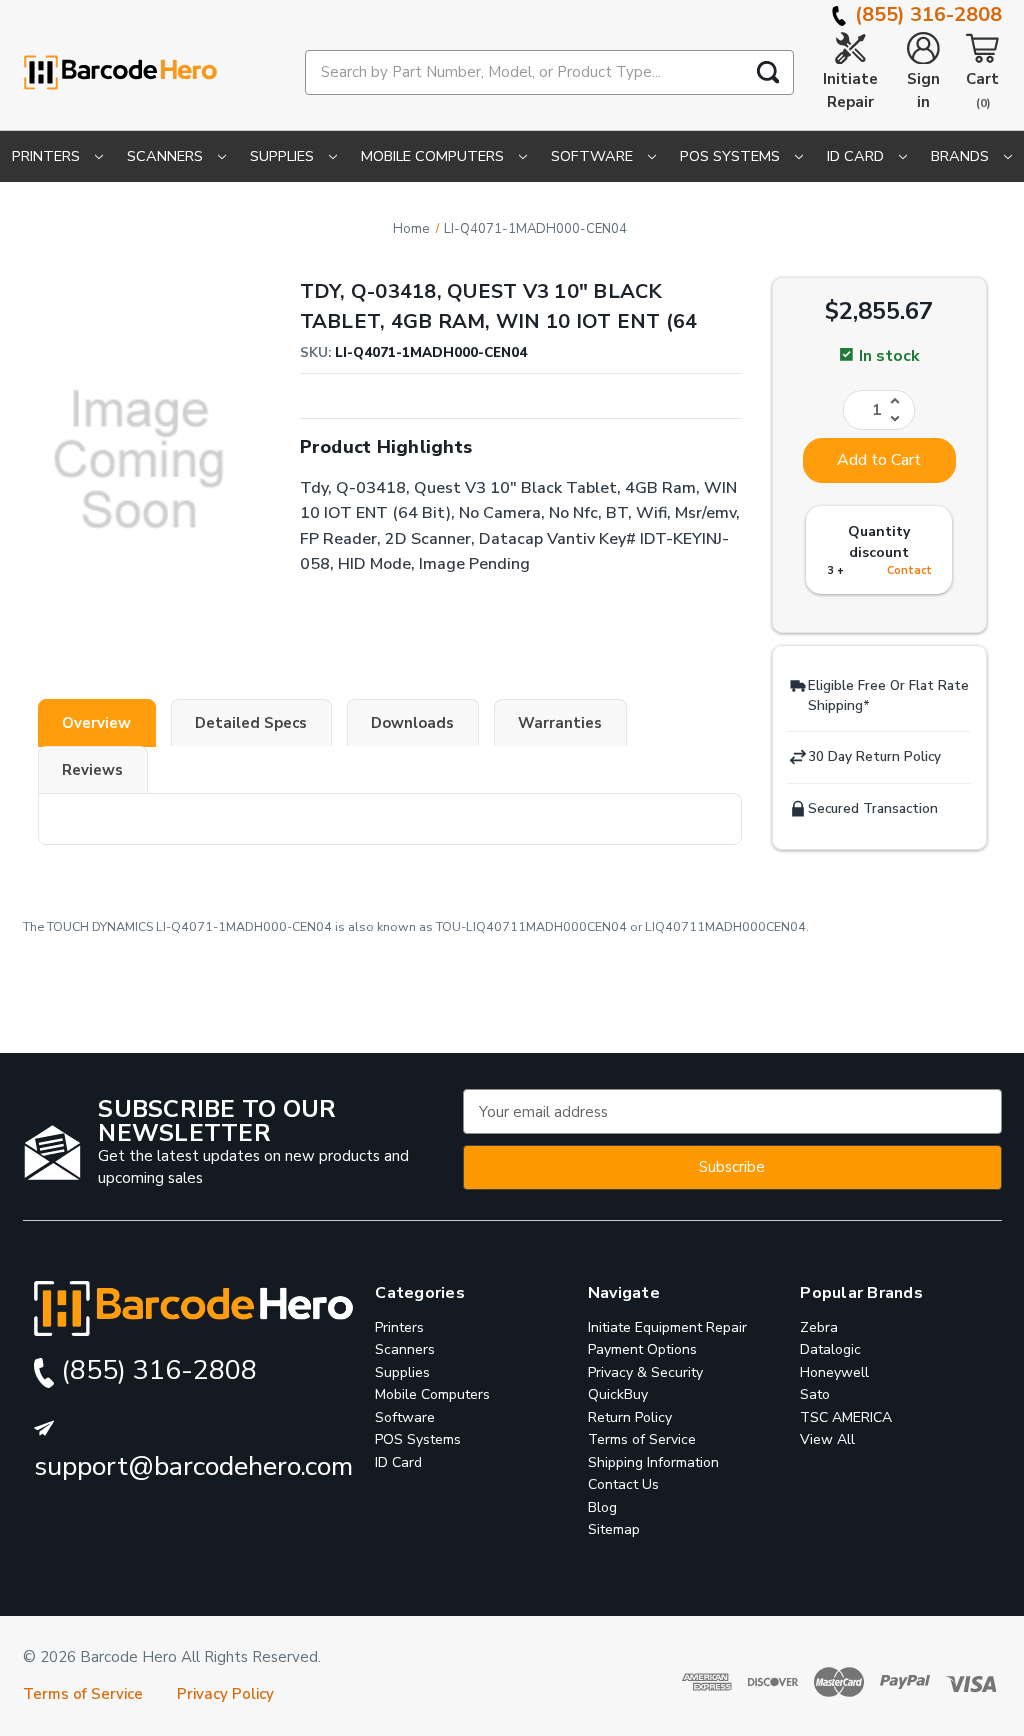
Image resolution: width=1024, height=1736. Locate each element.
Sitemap (614, 1529)
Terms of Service (642, 1439)
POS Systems (732, 156)
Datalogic (830, 1349)
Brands (962, 156)
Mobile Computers (434, 156)
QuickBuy (618, 1394)
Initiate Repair (850, 90)
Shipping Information (653, 1462)
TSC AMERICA (846, 1417)
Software (594, 156)
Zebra (819, 1327)
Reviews (92, 770)
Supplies (284, 156)
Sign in (923, 90)
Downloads (412, 723)
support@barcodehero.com (193, 1466)
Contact (909, 570)
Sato (815, 1394)
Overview (96, 723)
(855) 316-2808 (926, 14)
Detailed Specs (251, 723)
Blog (602, 1507)
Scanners (167, 156)
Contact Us (623, 1484)
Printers (48, 156)
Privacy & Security (645, 1372)
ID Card (857, 156)
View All (827, 1439)
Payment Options (642, 1349)
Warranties (560, 723)
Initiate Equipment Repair (667, 1327)
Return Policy (630, 1417)
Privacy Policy (225, 1694)
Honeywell (834, 1372)
